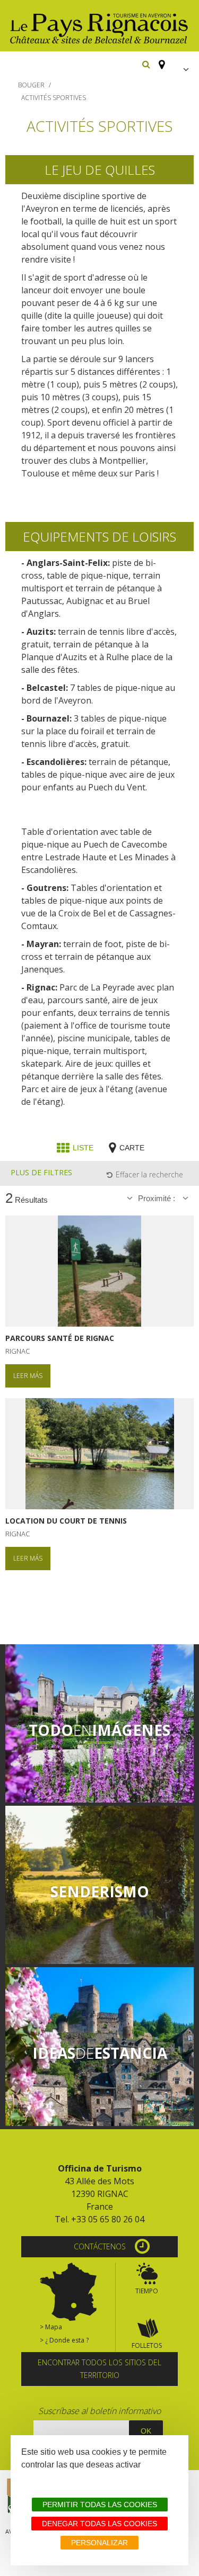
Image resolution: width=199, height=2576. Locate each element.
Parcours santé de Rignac (60, 1338)
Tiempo (147, 2291)
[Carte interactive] (159, 60)
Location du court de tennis (66, 1521)
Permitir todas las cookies (100, 2505)
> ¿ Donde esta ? (64, 2340)
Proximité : (158, 1198)
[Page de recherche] (146, 64)
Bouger (31, 85)
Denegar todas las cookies (99, 2524)
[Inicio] (99, 26)
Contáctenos (100, 2246)
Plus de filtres (41, 1172)
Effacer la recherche (149, 1174)
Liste (83, 1148)
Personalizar (99, 2543)
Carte (132, 1148)
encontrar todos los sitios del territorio (99, 2369)
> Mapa (51, 2327)
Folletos (147, 2345)
